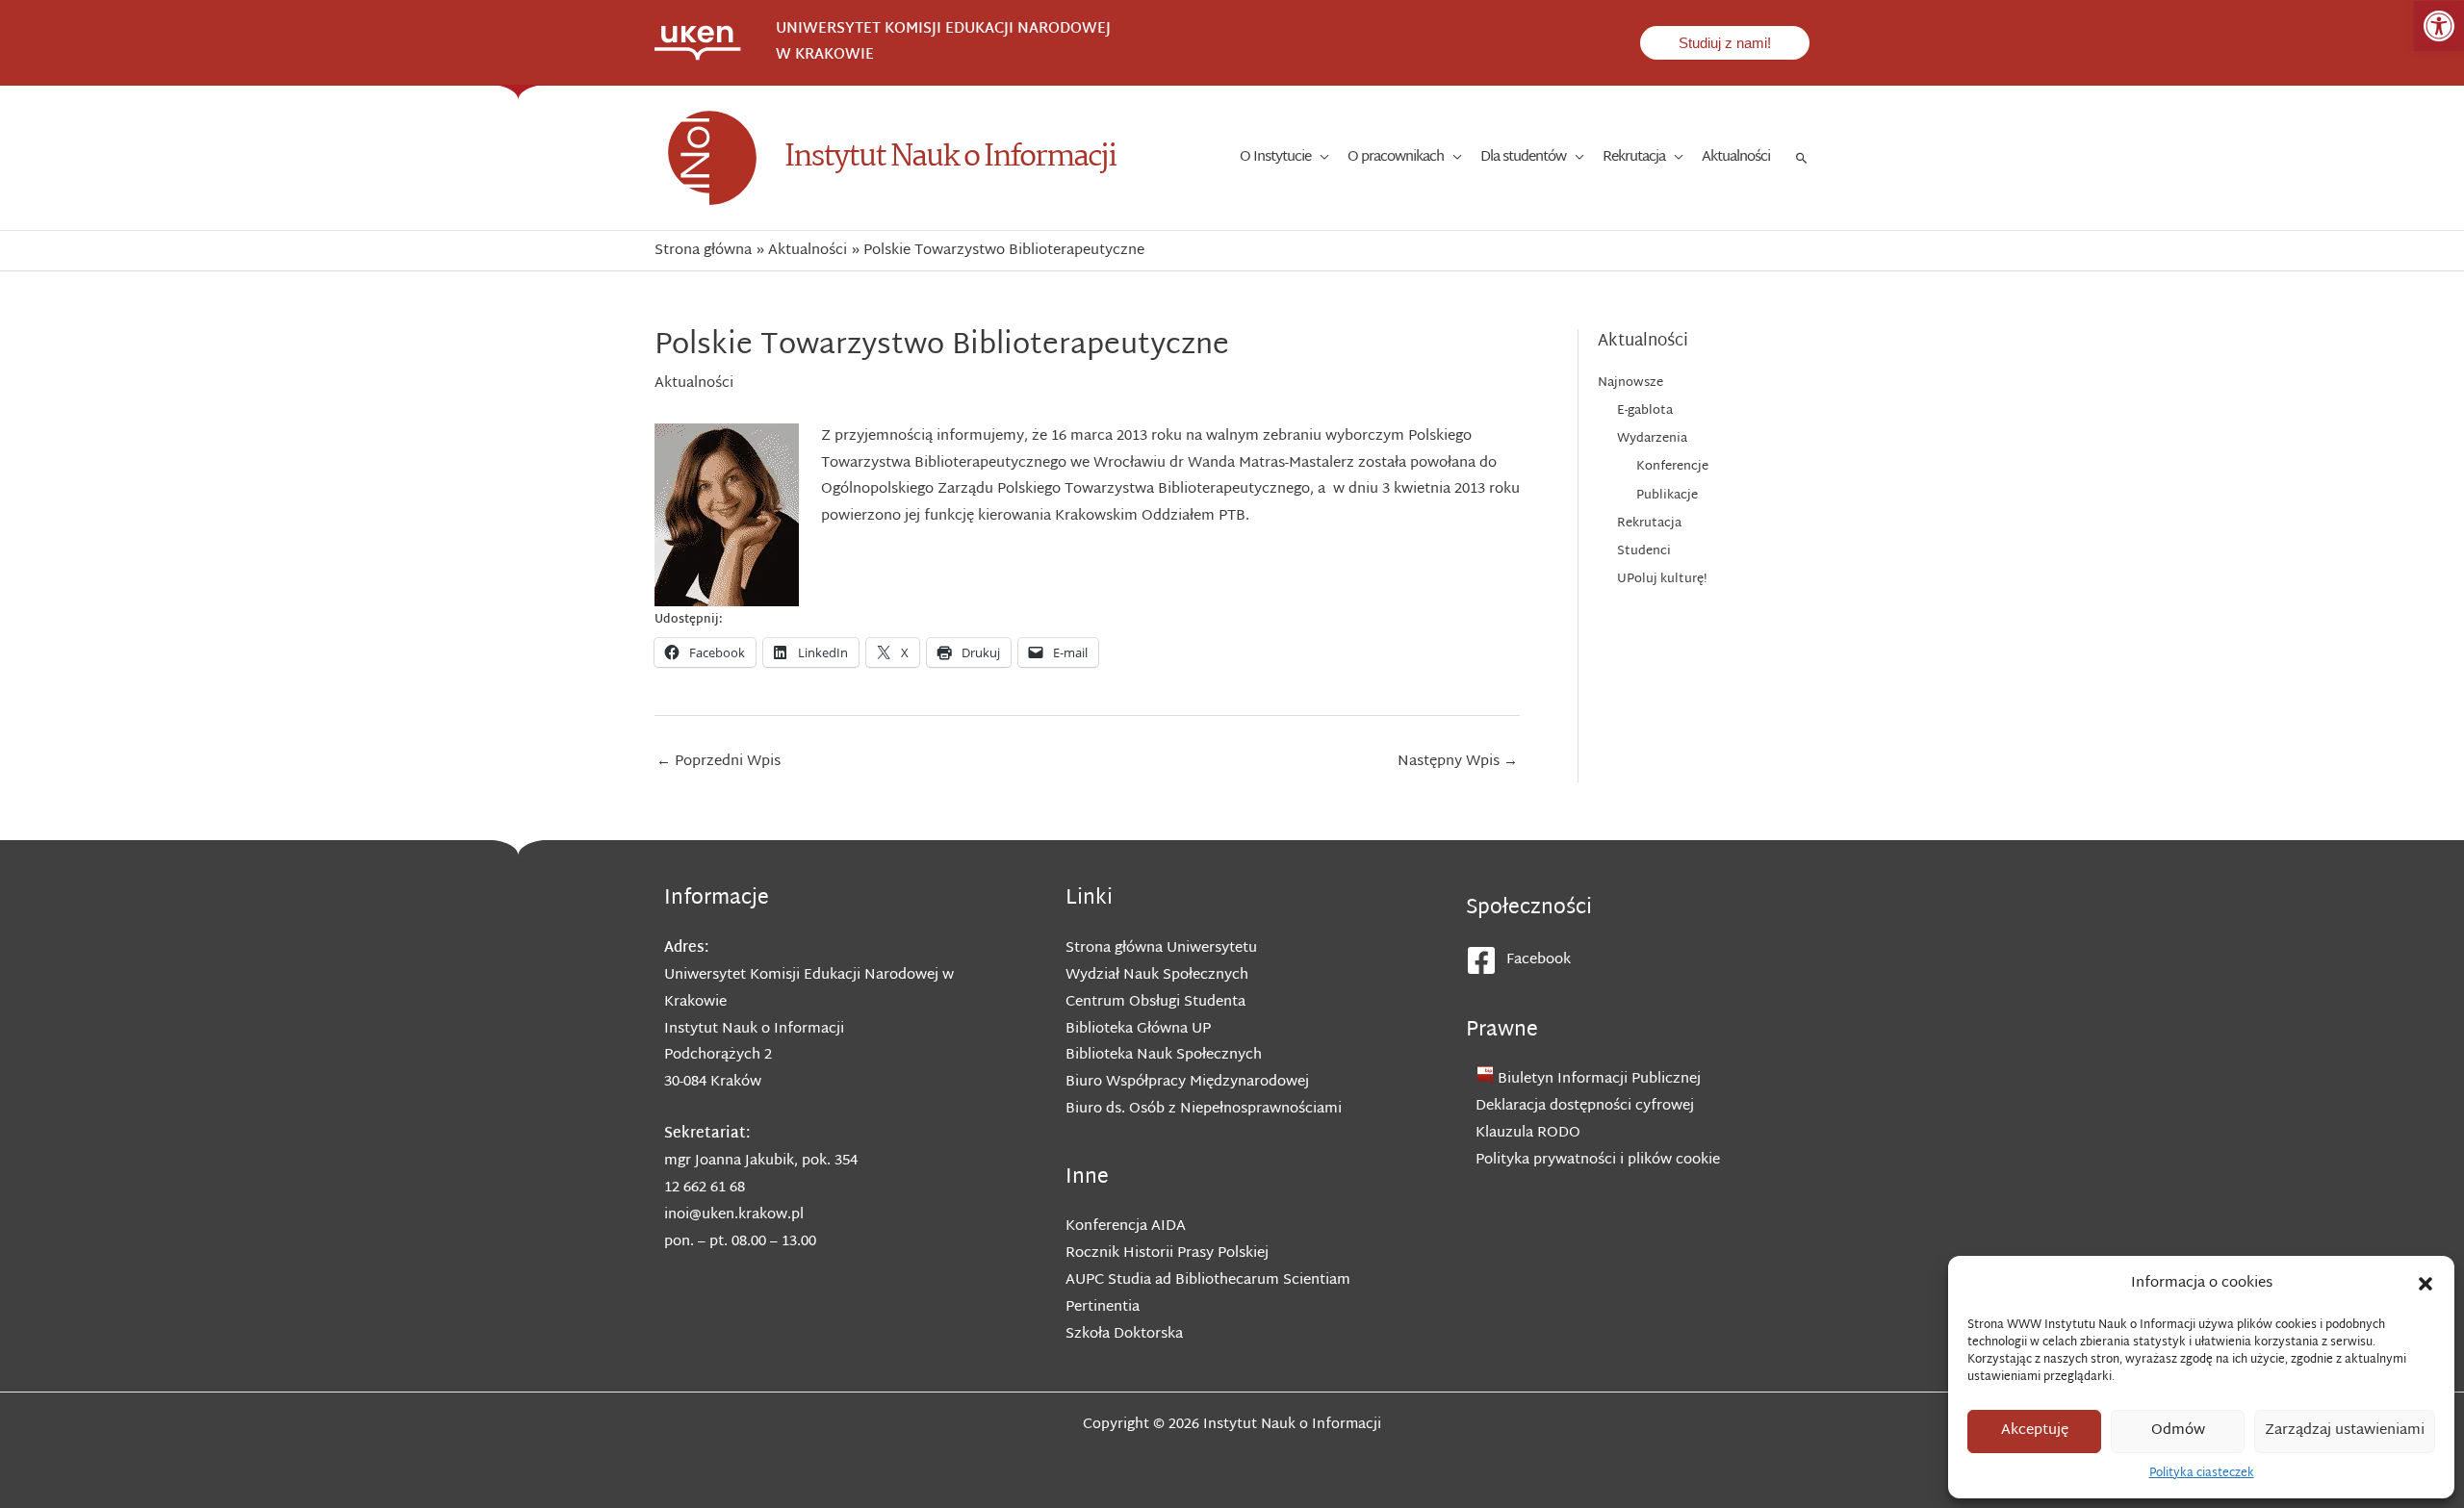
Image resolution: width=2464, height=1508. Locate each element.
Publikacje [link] (1667, 496)
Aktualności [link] (694, 383)
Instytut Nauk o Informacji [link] (950, 157)
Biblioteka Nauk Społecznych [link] (1164, 1055)
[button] (2425, 1284)
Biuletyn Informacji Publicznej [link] (1599, 1079)
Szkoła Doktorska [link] (1124, 1334)
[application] (1320, 158)
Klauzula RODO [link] (1528, 1133)
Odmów (2178, 1431)
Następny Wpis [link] (1458, 762)
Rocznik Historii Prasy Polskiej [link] (1167, 1253)
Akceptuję (2035, 1431)
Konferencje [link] (1672, 467)
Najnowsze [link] (1630, 383)
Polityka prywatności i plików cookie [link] (1598, 1160)
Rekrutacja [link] (1649, 524)
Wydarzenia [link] (1652, 439)
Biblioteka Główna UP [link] (1138, 1029)
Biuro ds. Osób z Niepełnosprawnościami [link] (1204, 1109)
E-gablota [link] (1645, 411)
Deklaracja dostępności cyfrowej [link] (1585, 1106)
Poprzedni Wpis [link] (719, 762)
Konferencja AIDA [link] (1126, 1227)
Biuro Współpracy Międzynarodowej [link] (1187, 1082)
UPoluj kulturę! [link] (1662, 579)
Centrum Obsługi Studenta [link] (1155, 1002)
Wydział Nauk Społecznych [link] (1157, 975)
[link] (2439, 26)
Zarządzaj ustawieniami (2345, 1431)
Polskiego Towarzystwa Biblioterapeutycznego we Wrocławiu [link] (1146, 450)
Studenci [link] (1644, 551)
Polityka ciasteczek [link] (2202, 1473)
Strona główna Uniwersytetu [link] (1161, 948)
